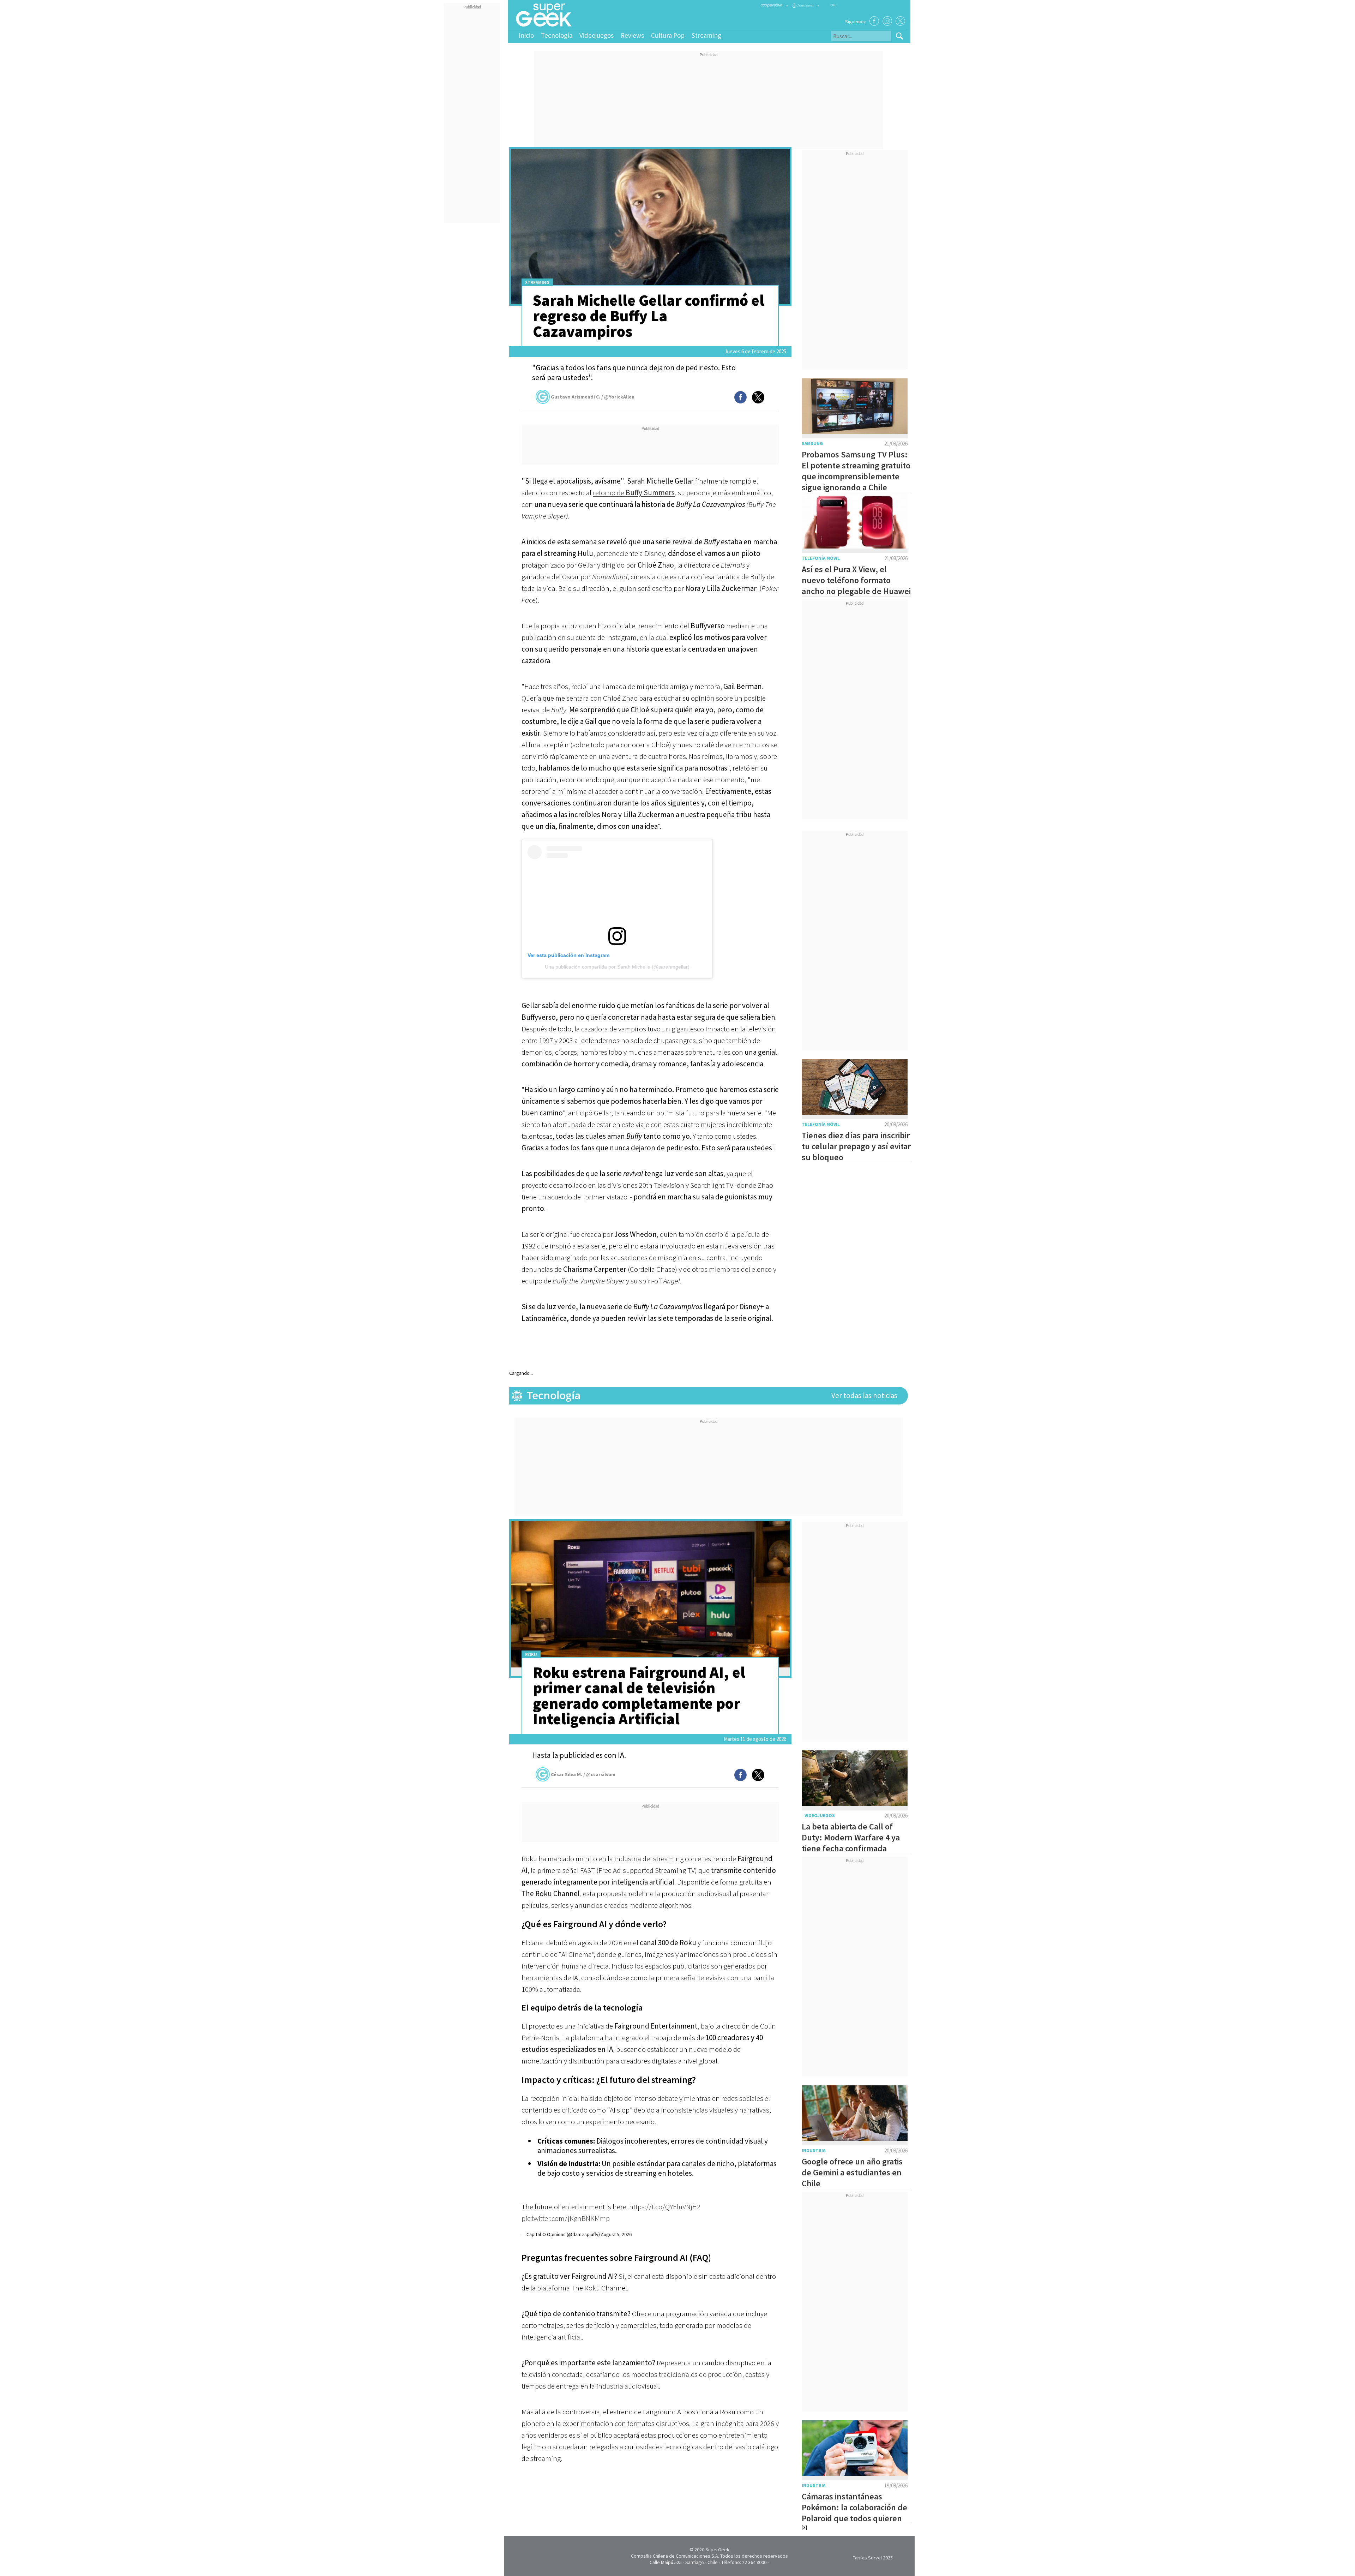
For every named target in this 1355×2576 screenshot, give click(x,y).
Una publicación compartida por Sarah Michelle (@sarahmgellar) (617, 967)
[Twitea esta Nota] (758, 397)
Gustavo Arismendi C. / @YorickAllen (593, 397)
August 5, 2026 (616, 2234)
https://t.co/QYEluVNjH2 (665, 2207)
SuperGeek (717, 2550)
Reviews (632, 35)
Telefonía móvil (821, 558)
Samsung (812, 444)
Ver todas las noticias (864, 1395)
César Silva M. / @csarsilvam (583, 1774)
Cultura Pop (668, 35)
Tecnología (557, 35)
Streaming (706, 35)
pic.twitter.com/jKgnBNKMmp (566, 2218)
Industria (814, 2150)
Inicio (526, 35)
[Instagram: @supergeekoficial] (887, 21)
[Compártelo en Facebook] (740, 397)
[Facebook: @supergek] (874, 21)
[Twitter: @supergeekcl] (900, 21)
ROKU (531, 1655)
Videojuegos (597, 35)
